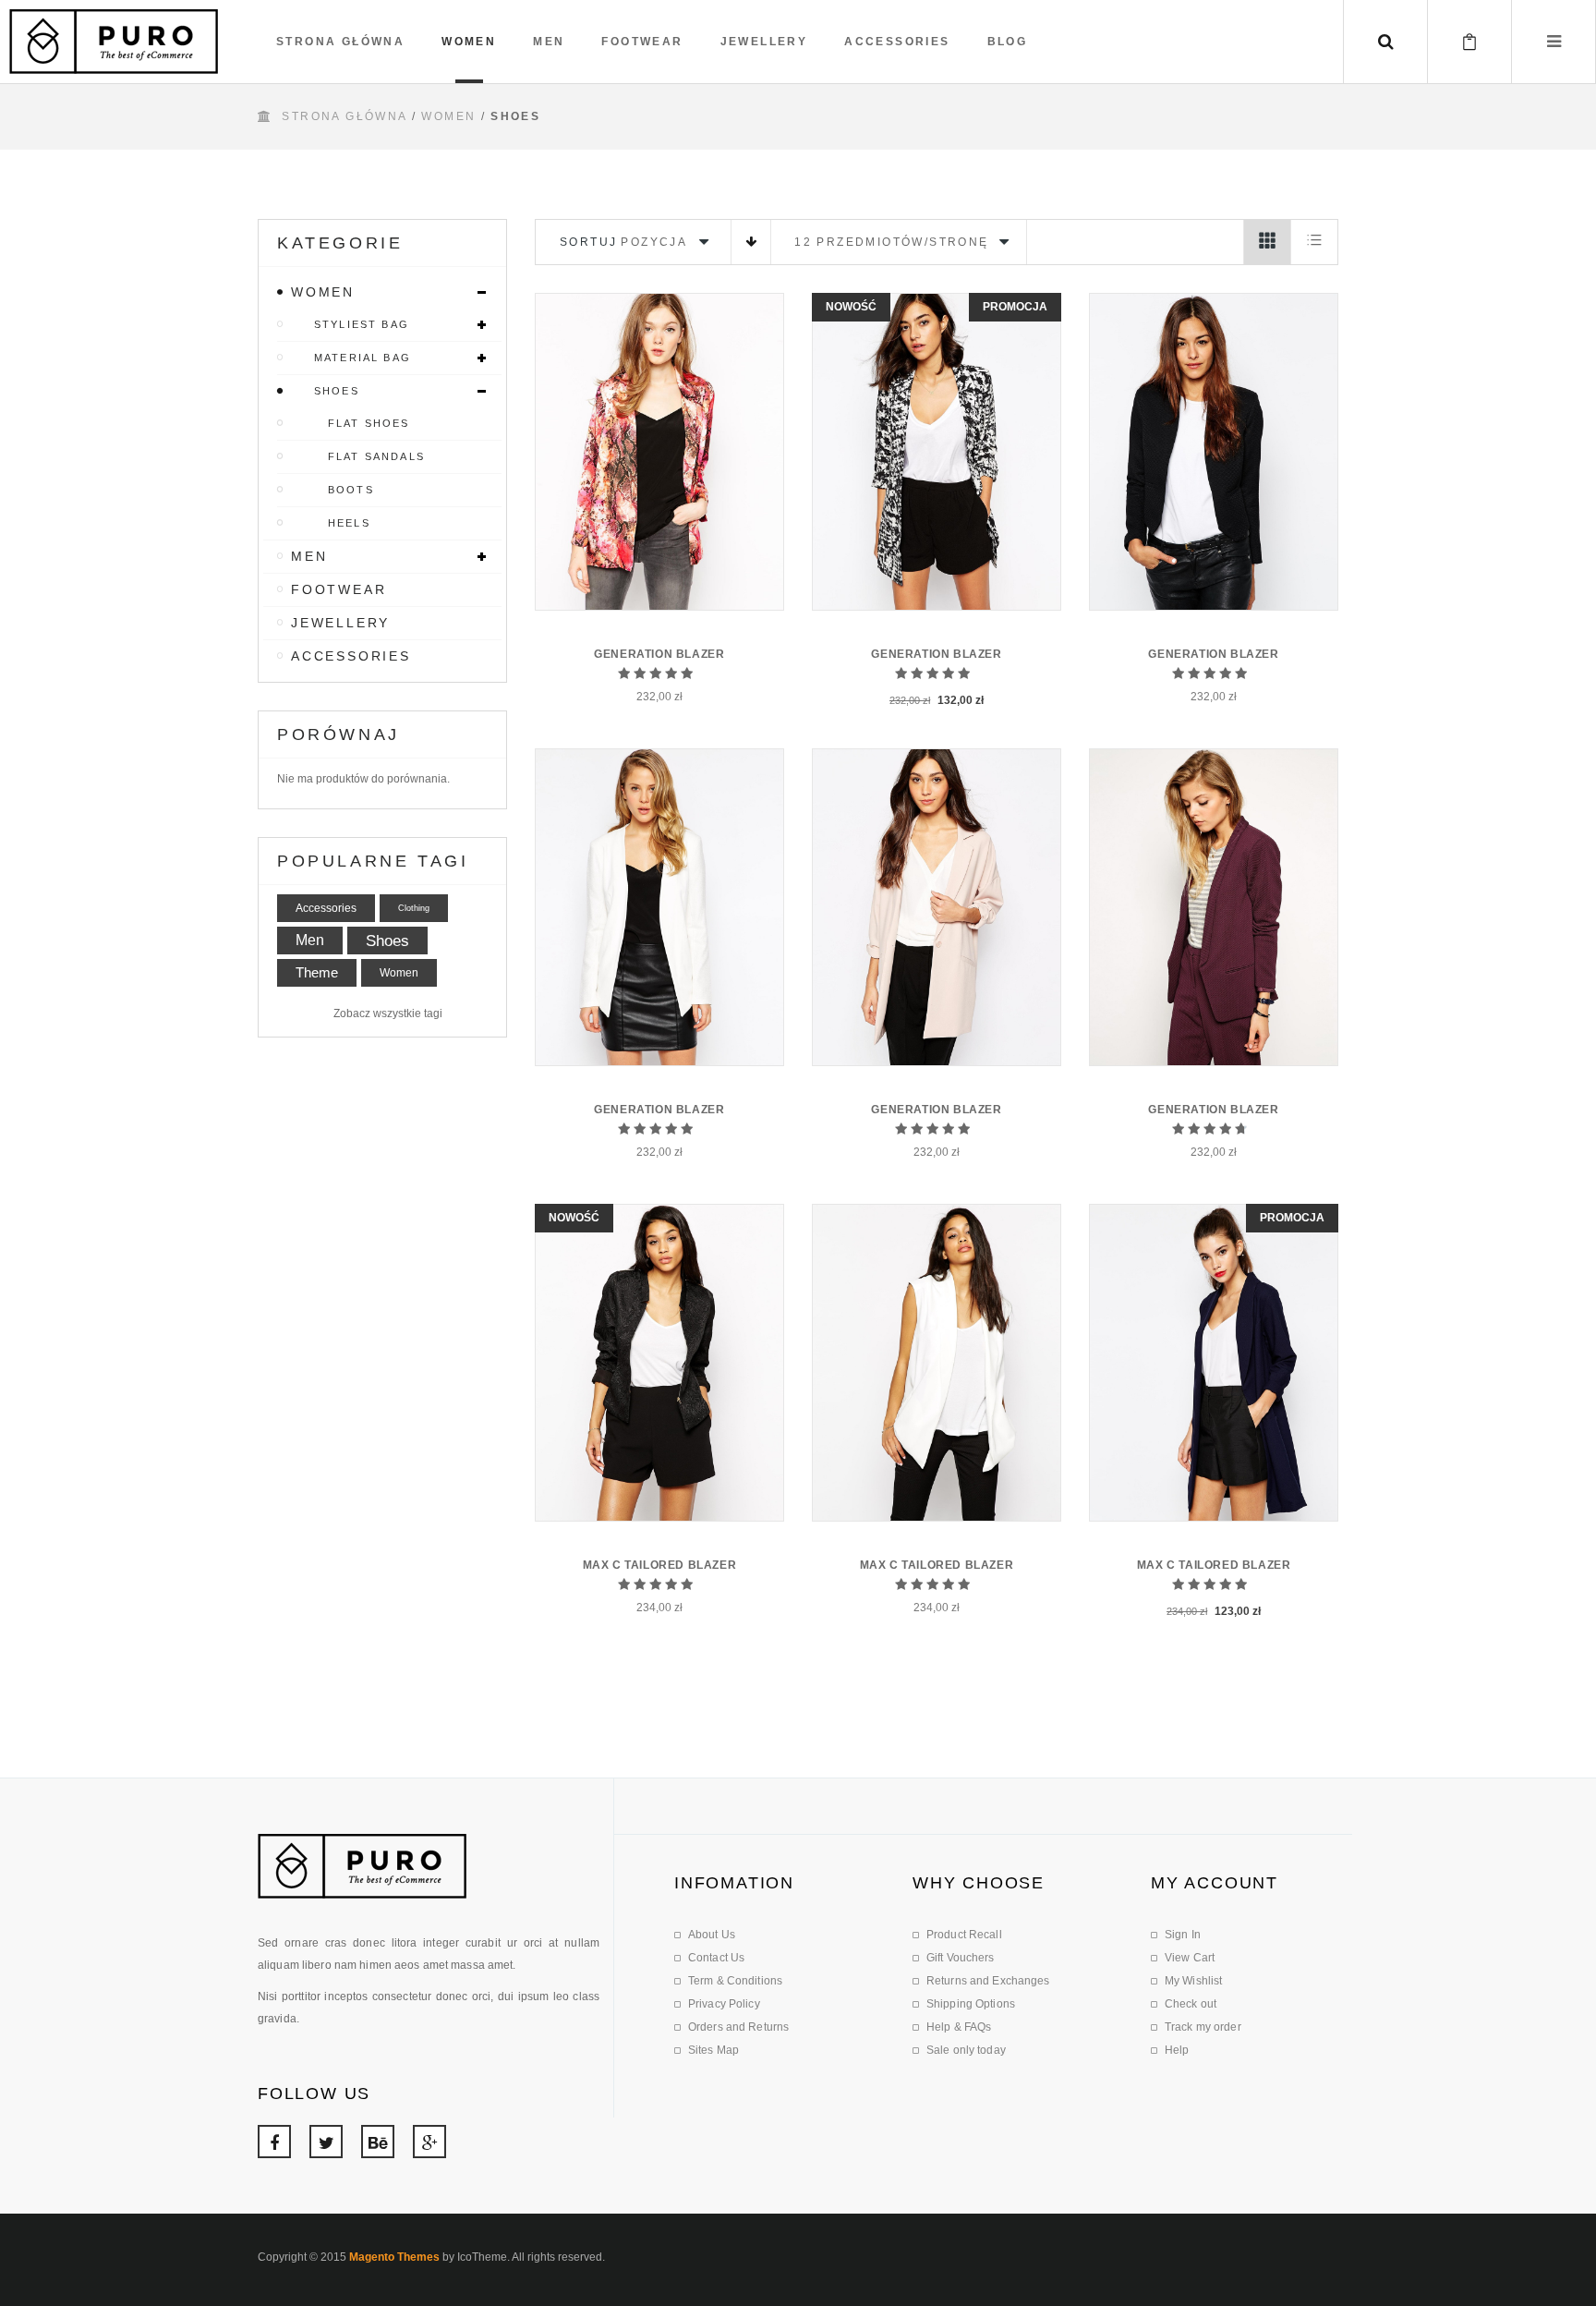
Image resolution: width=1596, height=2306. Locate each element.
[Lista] (1314, 242)
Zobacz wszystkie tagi (388, 1013)
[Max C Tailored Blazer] (659, 1363)
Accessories (326, 908)
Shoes (387, 941)
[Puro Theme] (114, 42)
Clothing (414, 908)
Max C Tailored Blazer (660, 1565)
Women (448, 116)
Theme (317, 973)
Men (310, 940)
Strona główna (344, 116)
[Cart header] (1469, 42)
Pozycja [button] (654, 242)
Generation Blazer (659, 654)
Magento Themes (394, 2257)
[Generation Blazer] (659, 452)
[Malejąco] (751, 242)
